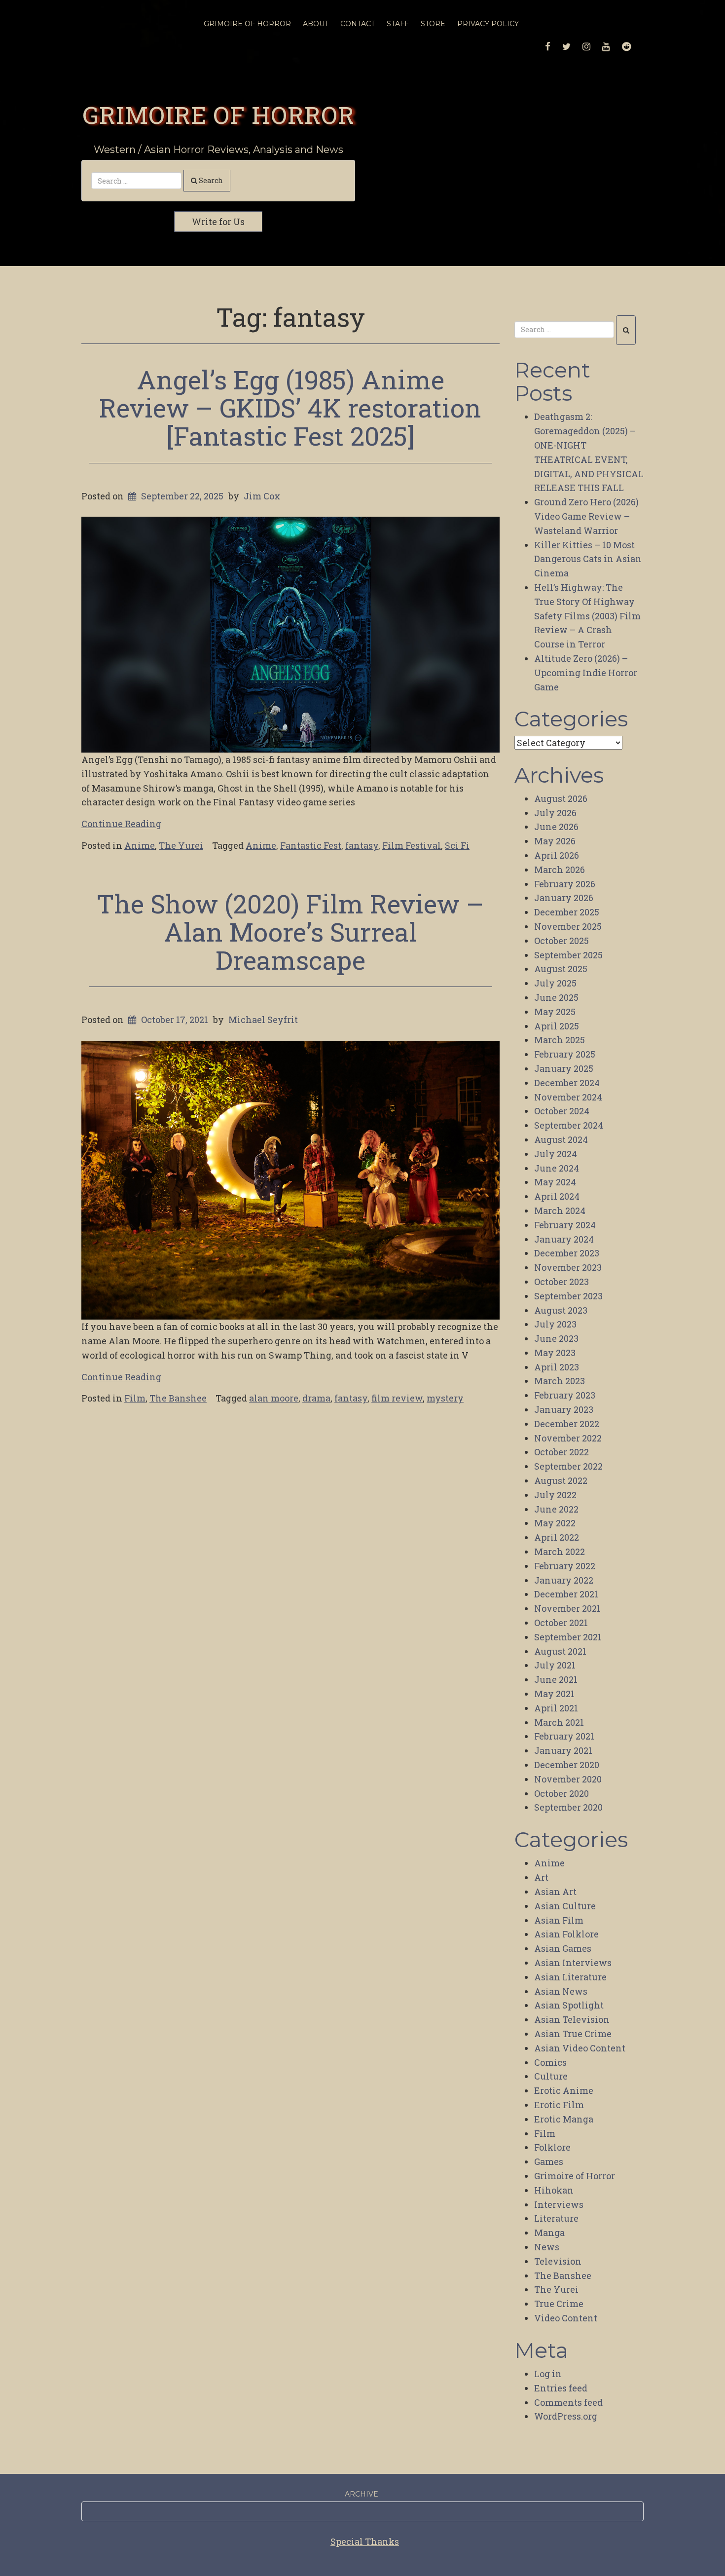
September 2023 (568, 1296)
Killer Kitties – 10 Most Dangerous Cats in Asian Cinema (588, 559)
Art (541, 1877)
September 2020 (568, 1807)
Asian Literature (570, 1977)
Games (549, 2161)
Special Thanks (365, 2541)
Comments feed (568, 2402)
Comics (550, 2062)
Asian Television (572, 2019)
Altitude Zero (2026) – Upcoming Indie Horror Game (586, 673)
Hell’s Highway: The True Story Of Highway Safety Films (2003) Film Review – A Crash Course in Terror (587, 616)
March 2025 (560, 1040)
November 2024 (568, 1097)
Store (433, 24)
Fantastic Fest (311, 845)
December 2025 (567, 912)
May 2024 (555, 1182)
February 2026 (565, 884)
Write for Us (218, 222)
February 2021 (564, 1736)
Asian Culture (565, 1906)
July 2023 (555, 1324)
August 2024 (561, 1139)
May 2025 (555, 1012)
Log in (548, 2374)
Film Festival (412, 845)
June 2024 (557, 1168)
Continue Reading (121, 824)
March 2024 (560, 1211)
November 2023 (568, 1267)
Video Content (566, 2318)
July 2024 (556, 1154)
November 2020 (568, 1779)
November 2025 (568, 926)
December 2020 (567, 1765)
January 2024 (564, 1239)
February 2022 (565, 1566)
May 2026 (555, 841)
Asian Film (559, 1920)
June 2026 (556, 827)
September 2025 (568, 955)
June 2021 (556, 1679)
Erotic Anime (564, 2090)
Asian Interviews (573, 1963)
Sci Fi (457, 845)
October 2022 (562, 1452)
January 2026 (564, 898)
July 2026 (555, 813)
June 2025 (556, 997)
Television (558, 2261)
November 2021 (567, 1608)
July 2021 (555, 1665)
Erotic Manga (564, 2119)
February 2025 (565, 1054)
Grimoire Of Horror (247, 24)
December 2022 (567, 1424)
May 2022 (555, 1523)
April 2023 (557, 1367)
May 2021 (554, 1694)
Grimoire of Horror (218, 114)
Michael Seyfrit (263, 1020)
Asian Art (555, 1892)
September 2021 (568, 1637)
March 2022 (560, 1552)
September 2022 (568, 1466)
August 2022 (561, 1480)
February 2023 (565, 1395)
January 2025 (564, 1068)
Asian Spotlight (569, 2005)
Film (135, 1398)
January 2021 (563, 1750)
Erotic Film (559, 2105)
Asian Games (563, 1948)
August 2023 (561, 1310)
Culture (551, 2076)
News (547, 2247)
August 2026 (561, 798)
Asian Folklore (566, 1934)
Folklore (552, 2147)
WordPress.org (566, 2416)
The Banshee (178, 1398)
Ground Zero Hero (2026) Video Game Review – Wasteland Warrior (586, 516)
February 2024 (565, 1225)
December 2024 (567, 1083)
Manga (549, 2233)
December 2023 (567, 1253)
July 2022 (555, 1495)
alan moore (274, 1398)
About (316, 24)
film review (397, 1398)
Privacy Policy (488, 24)
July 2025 (555, 983)
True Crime (559, 2304)
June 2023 (556, 1338)
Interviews (559, 2204)
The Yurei (181, 845)
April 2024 (557, 1196)
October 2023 (562, 1282)
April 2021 (556, 1708)
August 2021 (560, 1651)
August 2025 (561, 969)
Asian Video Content (580, 2048)
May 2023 (555, 1353)
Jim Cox (262, 496)
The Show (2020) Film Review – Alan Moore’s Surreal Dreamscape (290, 932)
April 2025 (557, 1026)
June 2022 (556, 1509)
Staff (398, 24)
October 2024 (562, 1111)
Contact (358, 24)
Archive (362, 2494)
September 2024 (569, 1125)
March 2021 (559, 1722)
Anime (140, 845)
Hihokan (554, 2190)
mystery (445, 1398)
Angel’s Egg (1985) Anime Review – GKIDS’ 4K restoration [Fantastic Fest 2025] (290, 408)
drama (316, 1398)
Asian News (561, 1991)
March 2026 (560, 870)
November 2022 (568, 1438)
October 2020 (562, 1793)
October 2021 (561, 1623)
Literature (556, 2218)
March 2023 (560, 1381)
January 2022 (564, 1580)
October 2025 (562, 941)
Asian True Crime (573, 2034)
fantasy (362, 845)
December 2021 (566, 1594)
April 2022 (557, 1537)
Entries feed (561, 2388)
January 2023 (564, 1409)
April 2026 (557, 855)
